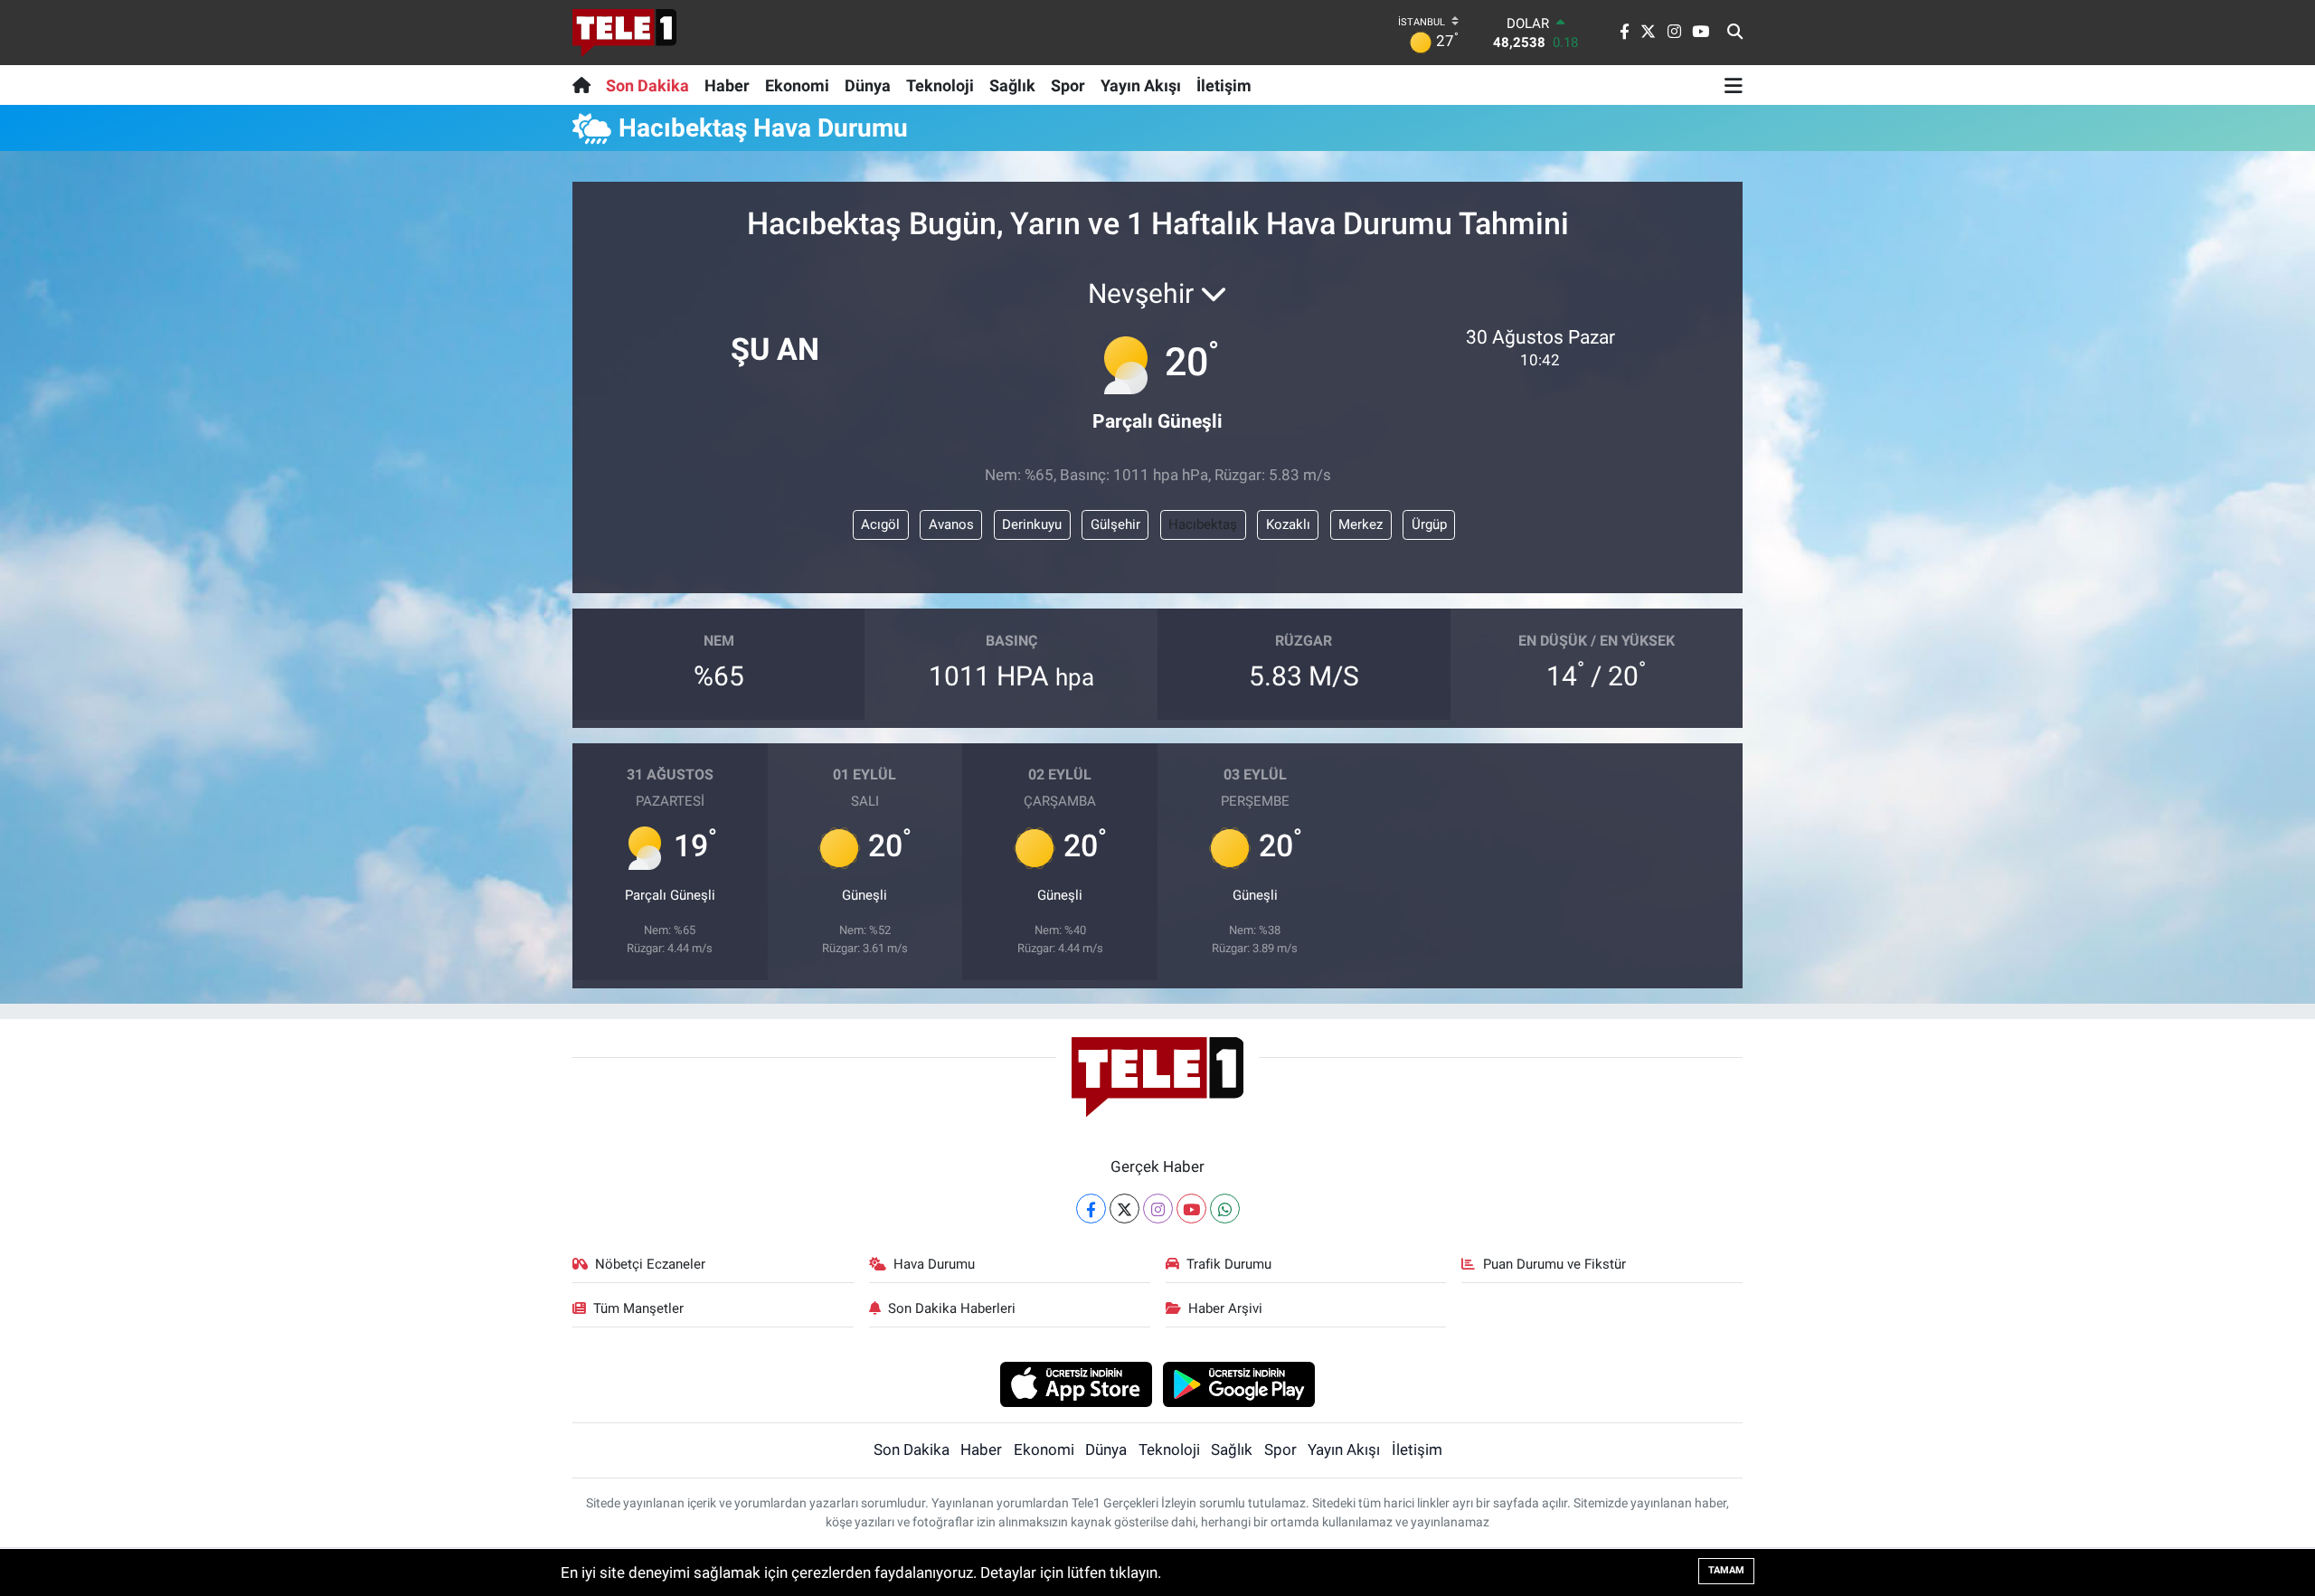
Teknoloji (940, 85)
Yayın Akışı (1141, 85)
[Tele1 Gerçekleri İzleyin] (624, 33)
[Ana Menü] (1734, 85)
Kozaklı (1288, 524)
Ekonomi (797, 85)
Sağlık (1012, 85)
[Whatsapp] (1225, 1209)
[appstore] (1076, 1384)
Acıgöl (880, 524)
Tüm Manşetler (638, 1308)
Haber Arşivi (1225, 1308)
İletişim (1224, 85)
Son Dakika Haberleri (952, 1308)
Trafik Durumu (1229, 1264)
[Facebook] (1091, 1209)
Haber (727, 85)
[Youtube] (1191, 1209)
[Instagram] (1158, 1209)
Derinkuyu (1032, 524)
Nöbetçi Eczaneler (650, 1264)
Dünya (868, 85)
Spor (1068, 85)
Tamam (1726, 1570)
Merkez (1361, 524)
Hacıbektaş (1203, 524)
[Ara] (1735, 33)
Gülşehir (1115, 524)
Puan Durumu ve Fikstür (1554, 1264)
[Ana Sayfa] (586, 85)
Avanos (951, 524)
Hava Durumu (934, 1264)
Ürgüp (1429, 524)
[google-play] (1239, 1384)
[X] (1124, 1209)
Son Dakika (647, 85)
